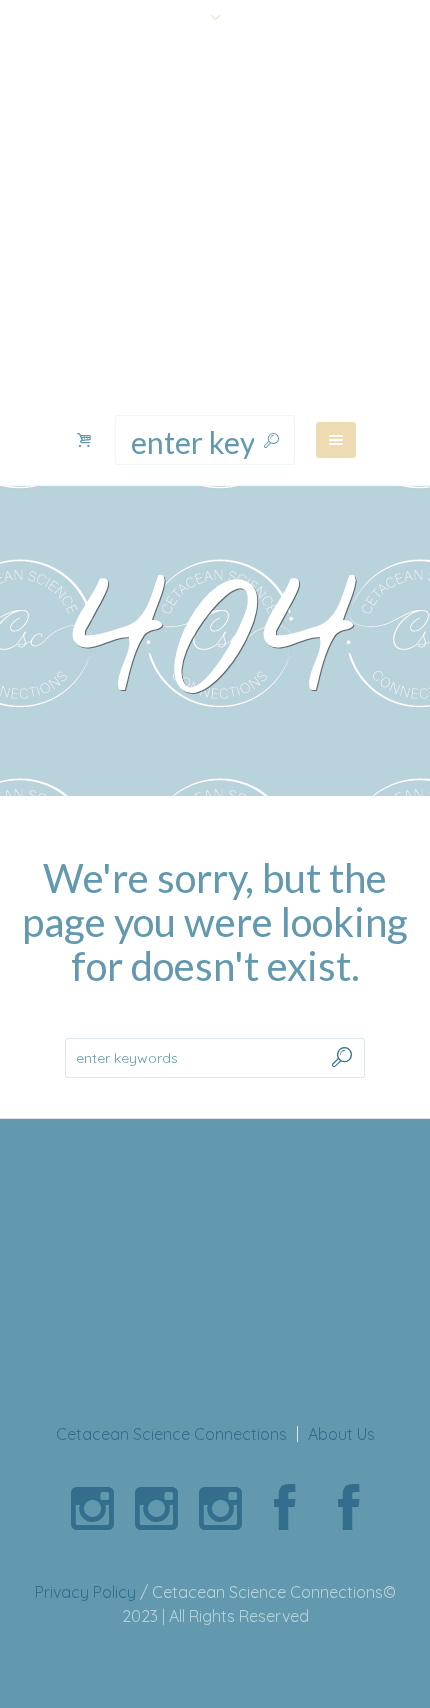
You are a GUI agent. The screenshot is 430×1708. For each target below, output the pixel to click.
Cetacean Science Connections (171, 1434)
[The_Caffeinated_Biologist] (220, 1509)
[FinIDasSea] (156, 1509)
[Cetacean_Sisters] (92, 1509)
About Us (341, 1434)
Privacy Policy (85, 1592)
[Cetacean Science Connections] (215, 224)
